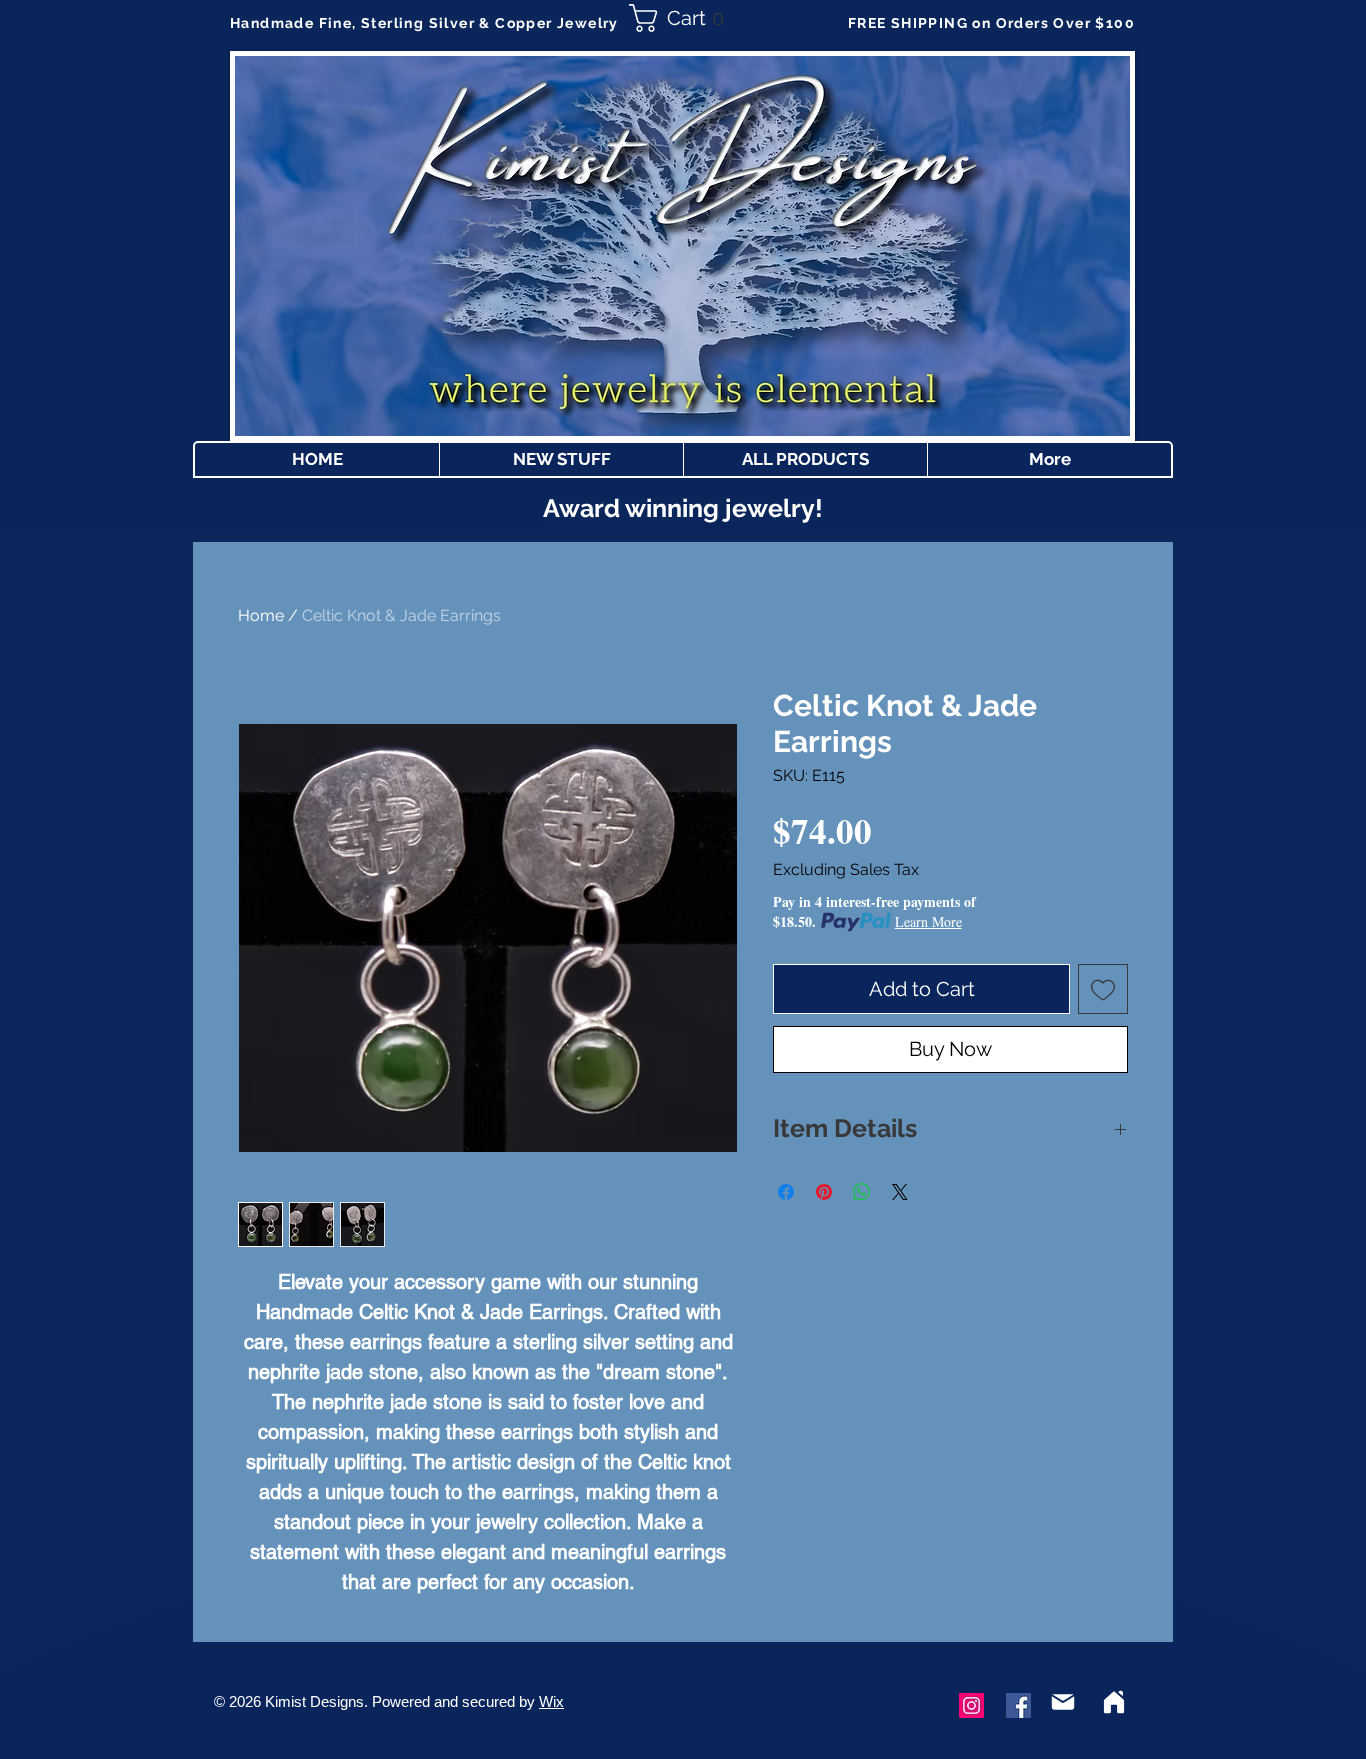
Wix (551, 1701)
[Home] (1114, 1702)
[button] (682, 18)
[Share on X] (900, 1192)
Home (261, 615)
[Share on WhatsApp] (862, 1192)
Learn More (928, 921)
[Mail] (1063, 1702)
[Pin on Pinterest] (824, 1192)
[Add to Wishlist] (1103, 989)
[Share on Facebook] (786, 1192)
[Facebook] (1018, 1705)
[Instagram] (971, 1705)
